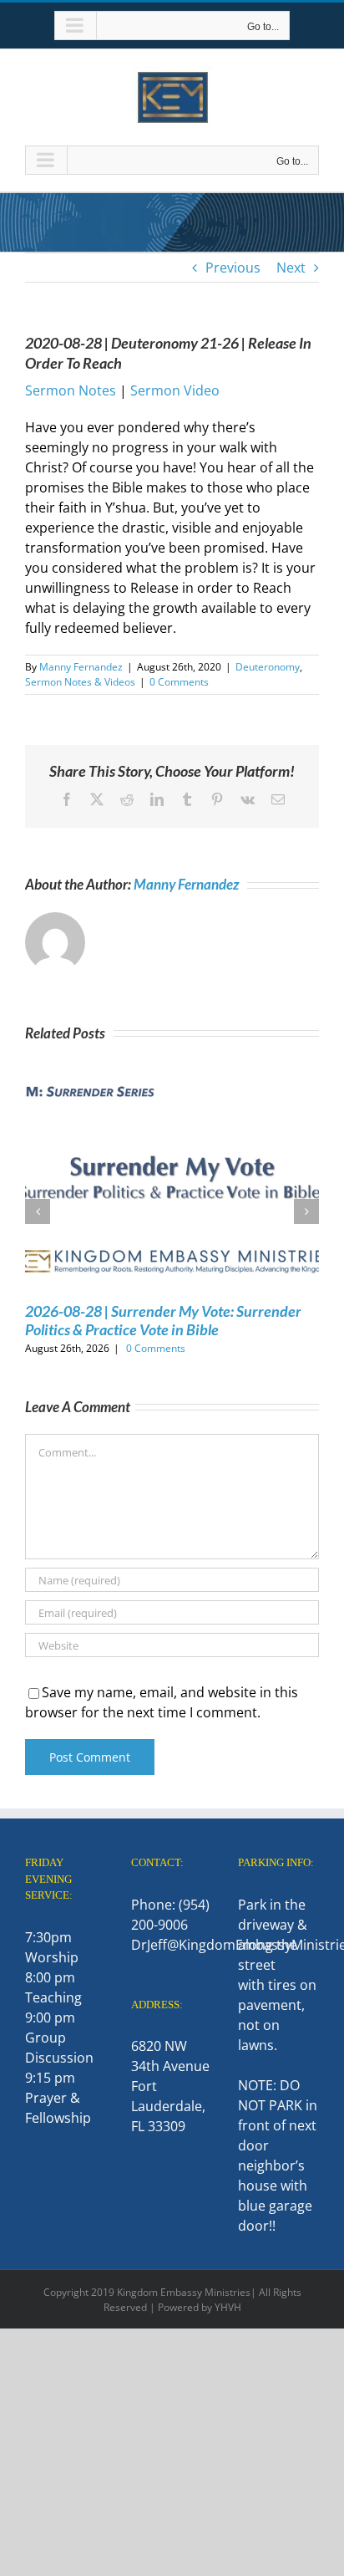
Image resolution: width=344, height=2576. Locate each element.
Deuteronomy (268, 667)
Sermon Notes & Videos (80, 682)
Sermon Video (175, 390)
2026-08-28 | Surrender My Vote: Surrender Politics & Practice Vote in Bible (163, 1320)
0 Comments (179, 682)
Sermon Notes (71, 390)
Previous (233, 268)
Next (291, 268)
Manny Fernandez (81, 667)
